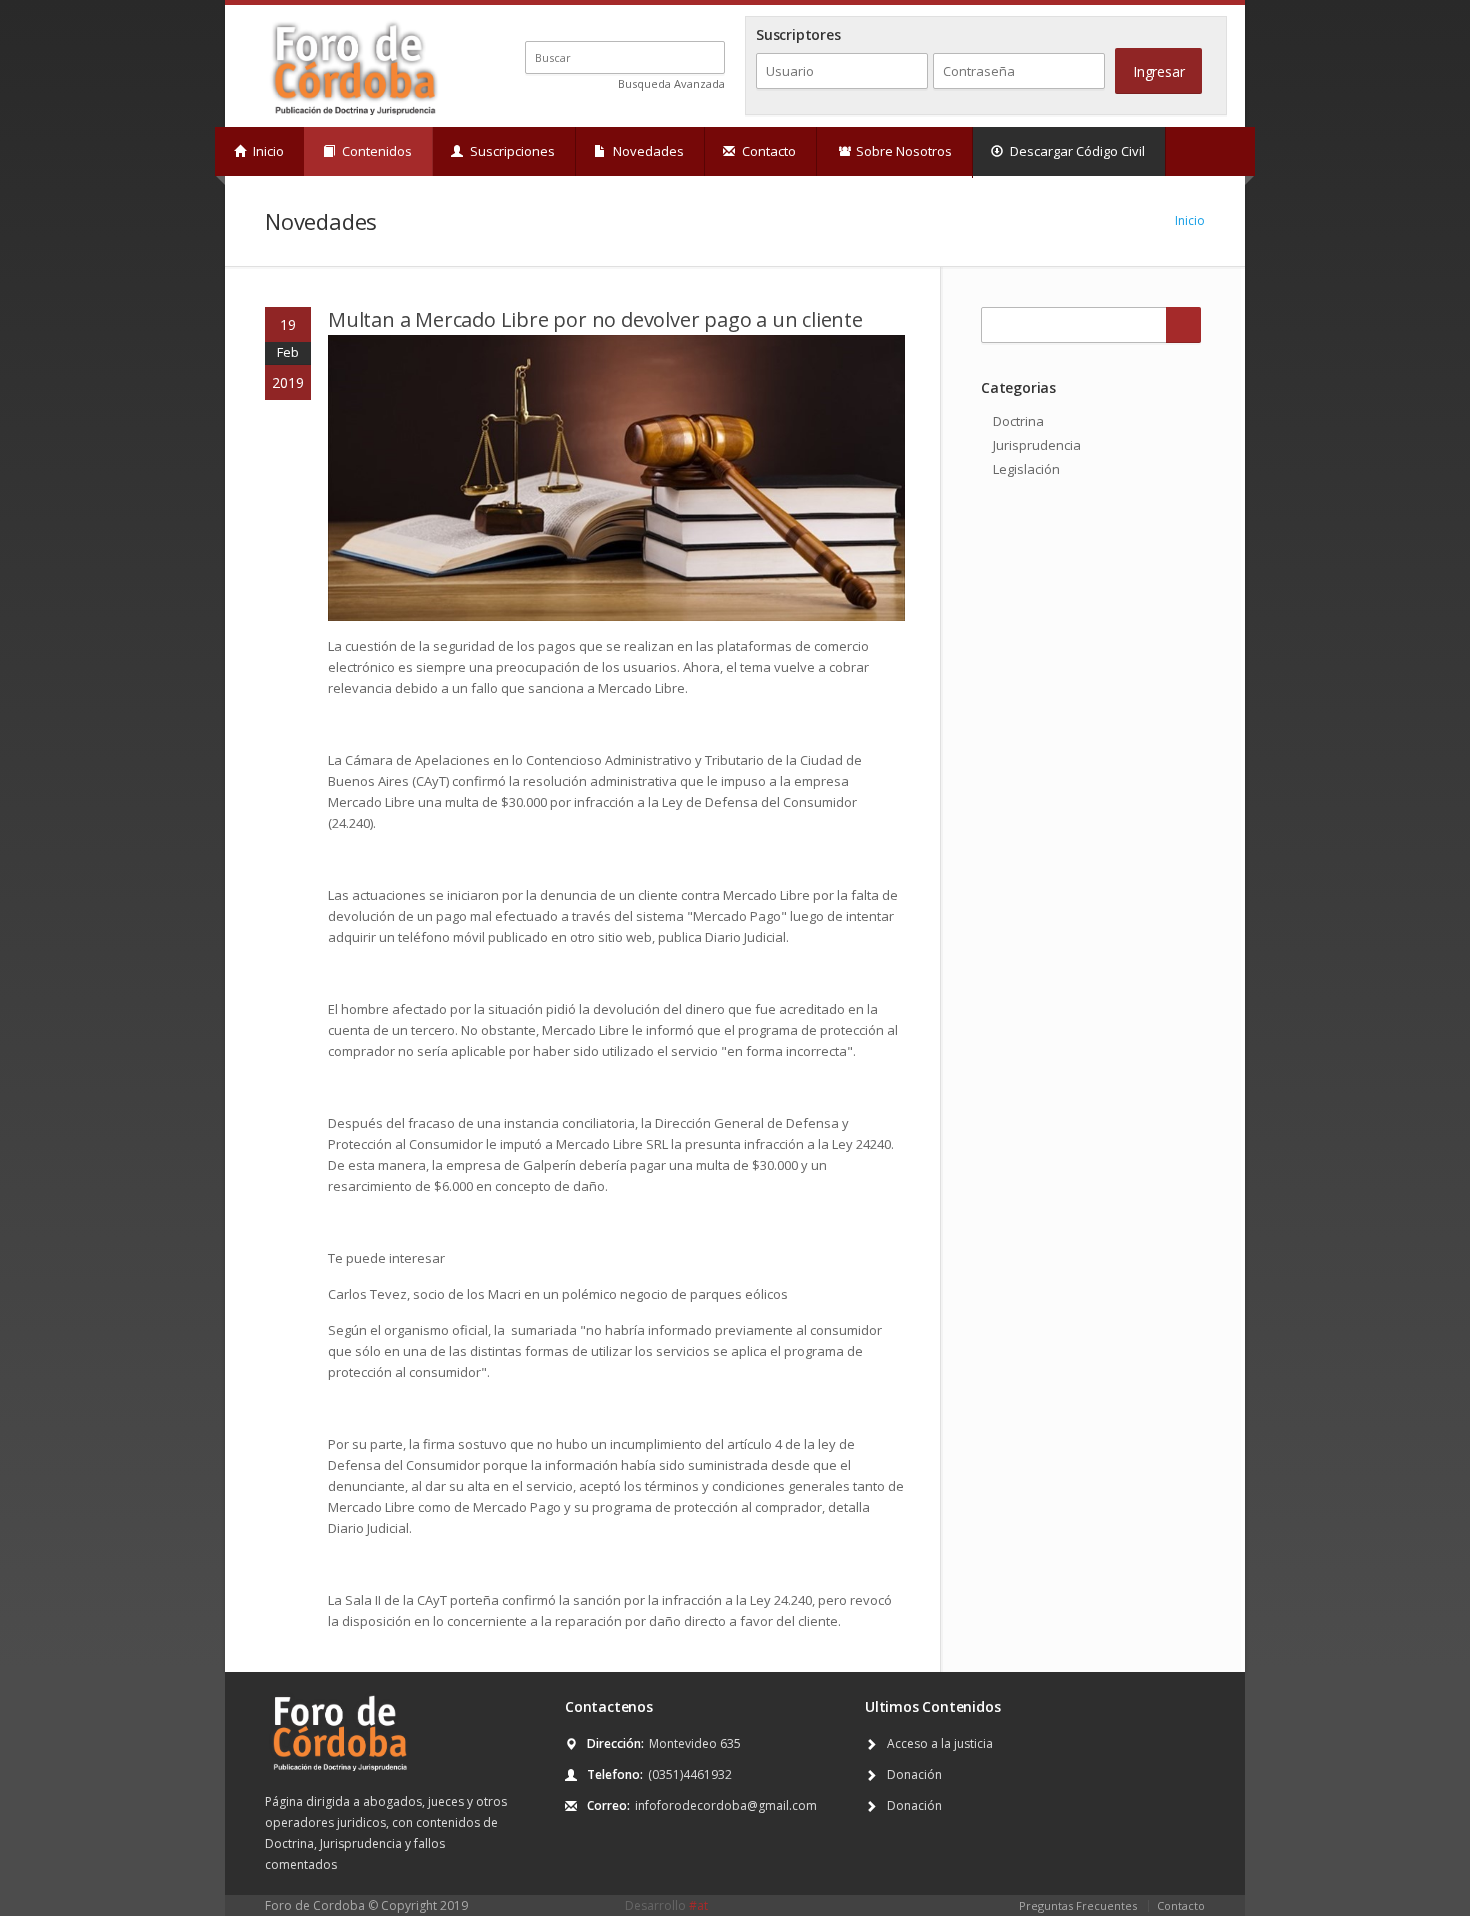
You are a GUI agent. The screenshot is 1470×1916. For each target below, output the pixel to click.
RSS (716, 23)
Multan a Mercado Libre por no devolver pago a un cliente (595, 319)
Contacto (767, 151)
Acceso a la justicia (940, 1743)
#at (698, 1905)
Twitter (643, 23)
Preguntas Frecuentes (1078, 1905)
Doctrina (1018, 421)
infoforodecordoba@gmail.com (726, 1805)
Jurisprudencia (1037, 445)
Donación (914, 1774)
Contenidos (375, 151)
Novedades (647, 151)
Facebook (666, 23)
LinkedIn (689, 23)
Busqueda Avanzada (671, 83)
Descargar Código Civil (1076, 151)
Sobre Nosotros (902, 151)
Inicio (267, 151)
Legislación (1026, 469)
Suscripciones (511, 151)
